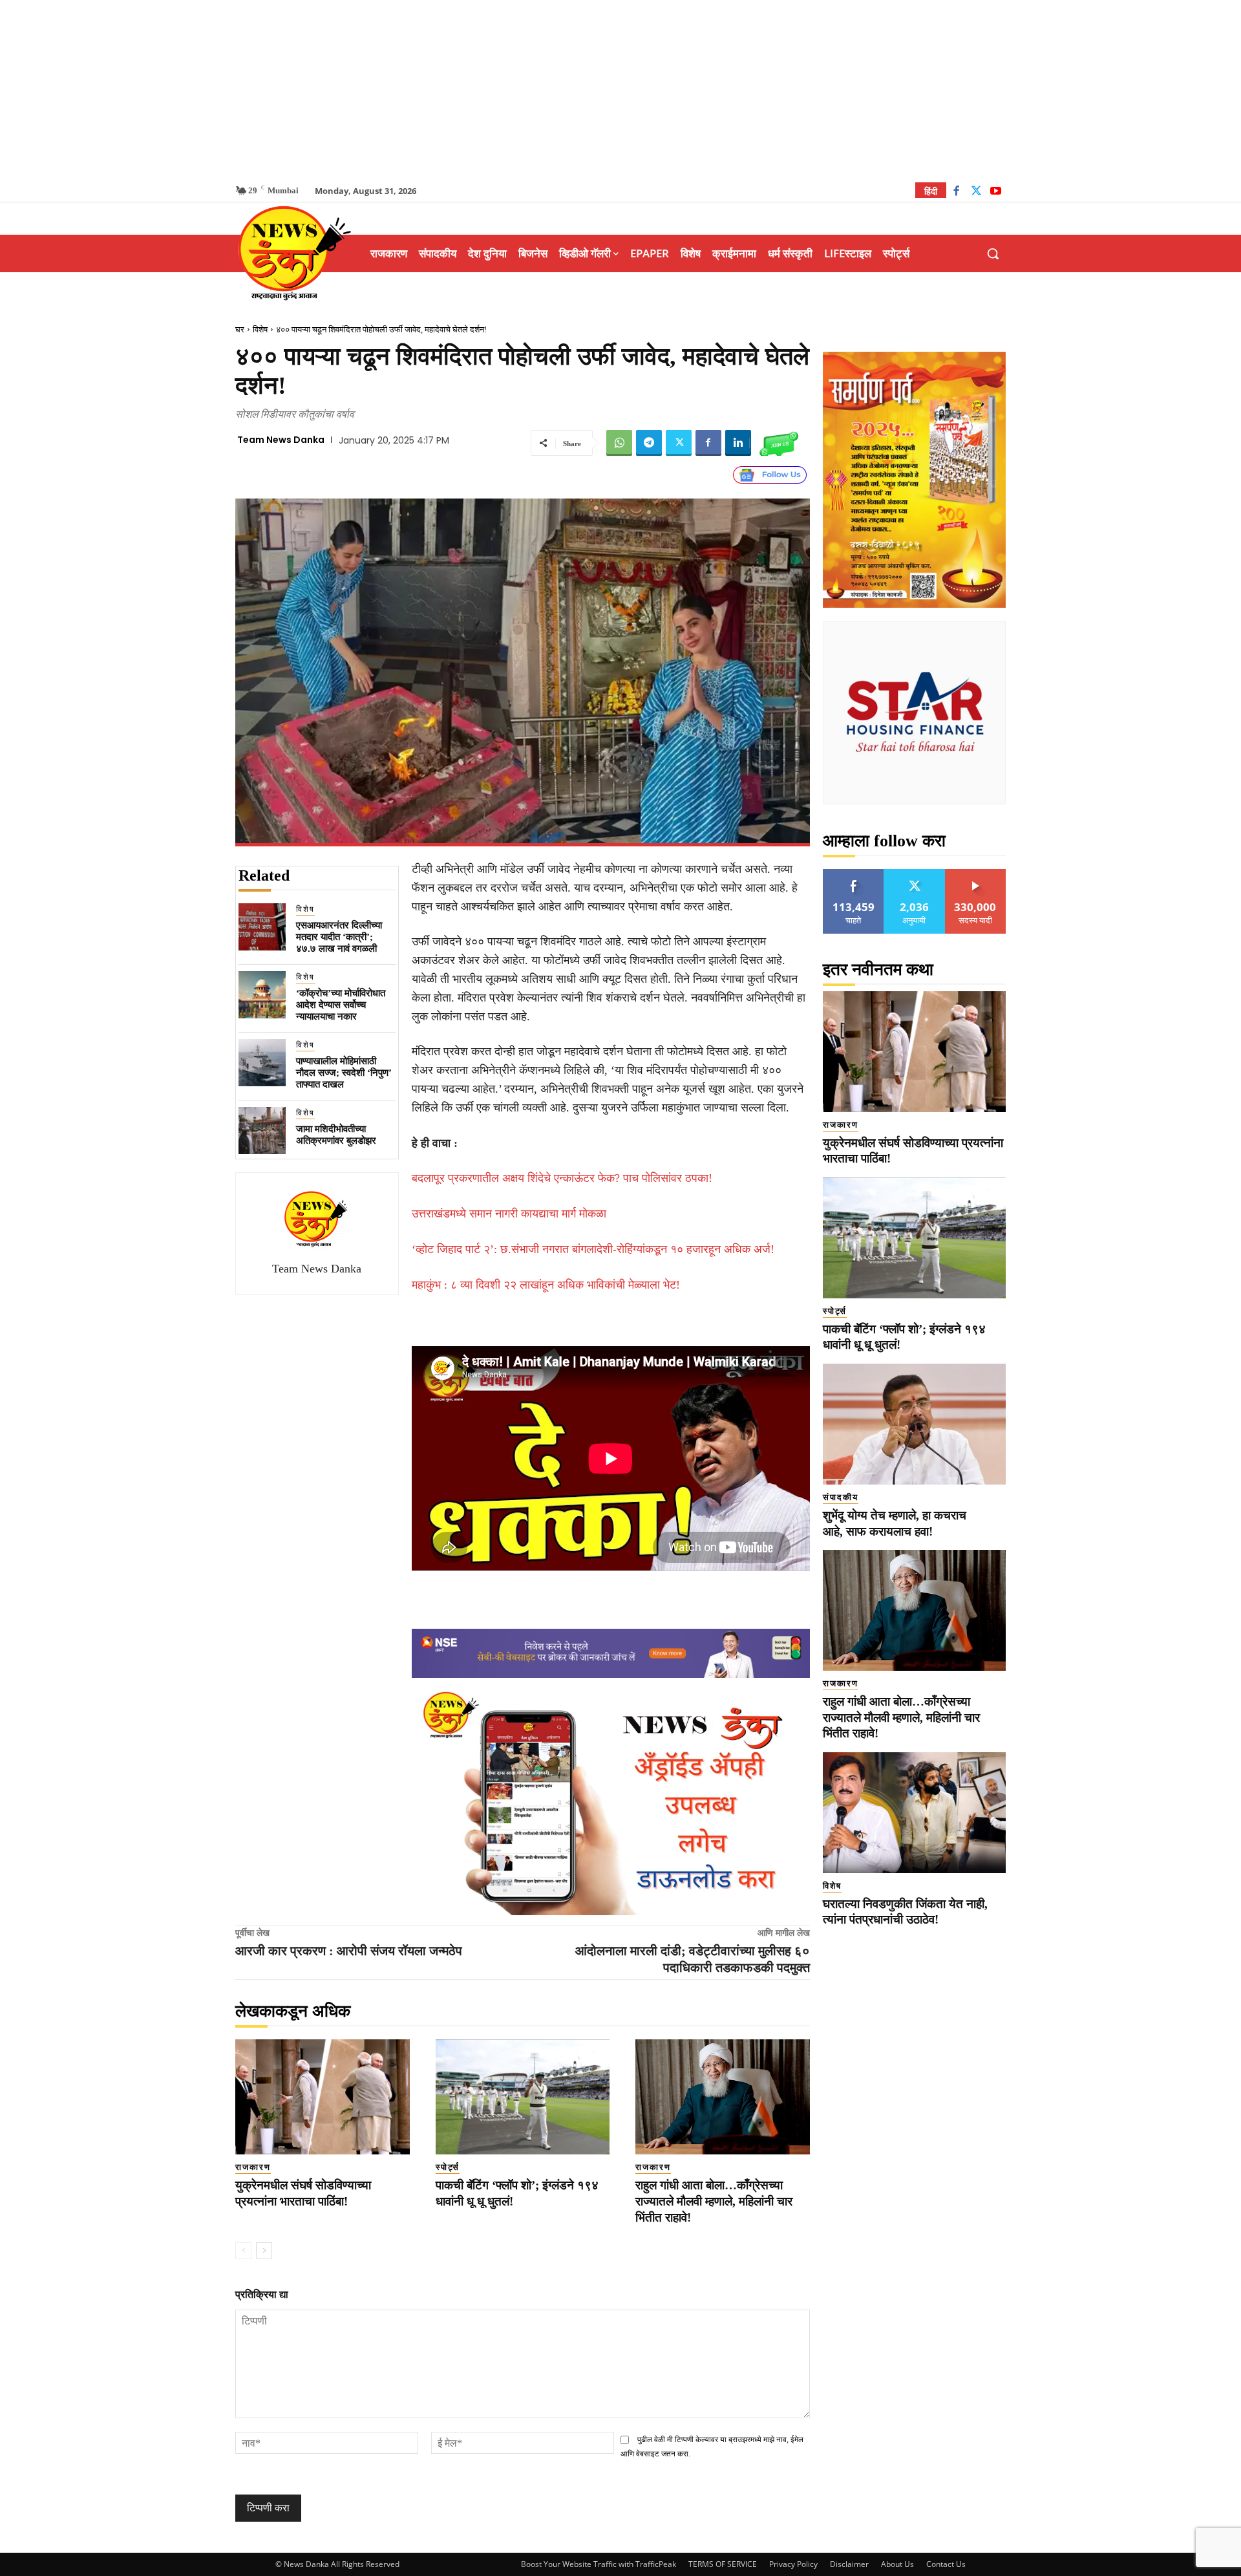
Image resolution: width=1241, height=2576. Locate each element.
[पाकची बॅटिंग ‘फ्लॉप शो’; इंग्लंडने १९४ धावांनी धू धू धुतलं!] (523, 2097)
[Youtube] (996, 192)
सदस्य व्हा (976, 874)
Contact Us (946, 2564)
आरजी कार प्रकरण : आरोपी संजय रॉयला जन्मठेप (349, 1951)
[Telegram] (649, 443)
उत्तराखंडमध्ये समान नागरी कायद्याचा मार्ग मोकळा (509, 1214)
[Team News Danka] (317, 1219)
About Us (897, 2564)
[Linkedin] (738, 443)
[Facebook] (956, 192)
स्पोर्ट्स (448, 2167)
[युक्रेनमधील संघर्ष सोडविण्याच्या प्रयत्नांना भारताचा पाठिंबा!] (323, 2097)
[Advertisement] (620, 91)
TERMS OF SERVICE (723, 2564)
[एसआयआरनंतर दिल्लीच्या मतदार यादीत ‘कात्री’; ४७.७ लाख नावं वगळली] (262, 927)
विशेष (260, 329)
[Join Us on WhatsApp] (779, 443)
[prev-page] (243, 2251)
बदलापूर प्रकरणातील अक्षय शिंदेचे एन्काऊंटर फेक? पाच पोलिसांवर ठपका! (562, 1178)
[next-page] (264, 2251)
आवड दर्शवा (854, 874)
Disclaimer (849, 2564)
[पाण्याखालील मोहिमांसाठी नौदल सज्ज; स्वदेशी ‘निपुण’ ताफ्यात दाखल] (262, 1063)
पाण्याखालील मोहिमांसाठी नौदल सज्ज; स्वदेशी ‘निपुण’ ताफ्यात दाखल (344, 1073)
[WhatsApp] (619, 443)
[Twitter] (976, 192)
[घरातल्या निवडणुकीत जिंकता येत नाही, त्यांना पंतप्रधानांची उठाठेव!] (914, 1813)
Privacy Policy (793, 2564)
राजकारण (253, 2167)
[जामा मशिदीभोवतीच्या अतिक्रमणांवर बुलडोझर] (262, 1131)
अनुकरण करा (915, 874)
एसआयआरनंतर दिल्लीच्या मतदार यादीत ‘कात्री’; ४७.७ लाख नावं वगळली (339, 937)
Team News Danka (281, 440)
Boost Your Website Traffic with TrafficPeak (599, 2564)
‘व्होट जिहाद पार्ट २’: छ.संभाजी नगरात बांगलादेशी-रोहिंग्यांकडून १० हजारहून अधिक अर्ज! (593, 1249)
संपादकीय (841, 1497)
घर (240, 329)
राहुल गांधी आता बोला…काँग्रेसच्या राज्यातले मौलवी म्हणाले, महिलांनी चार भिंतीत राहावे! (714, 2201)
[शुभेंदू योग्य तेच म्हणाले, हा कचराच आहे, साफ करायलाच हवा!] (914, 1424)
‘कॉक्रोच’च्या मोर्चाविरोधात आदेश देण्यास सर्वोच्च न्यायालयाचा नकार (341, 1005)
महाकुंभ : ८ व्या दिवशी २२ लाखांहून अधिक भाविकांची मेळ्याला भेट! (546, 1285)
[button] (993, 253)
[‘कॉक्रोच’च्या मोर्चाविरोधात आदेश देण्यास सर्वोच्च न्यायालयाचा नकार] (262, 995)
